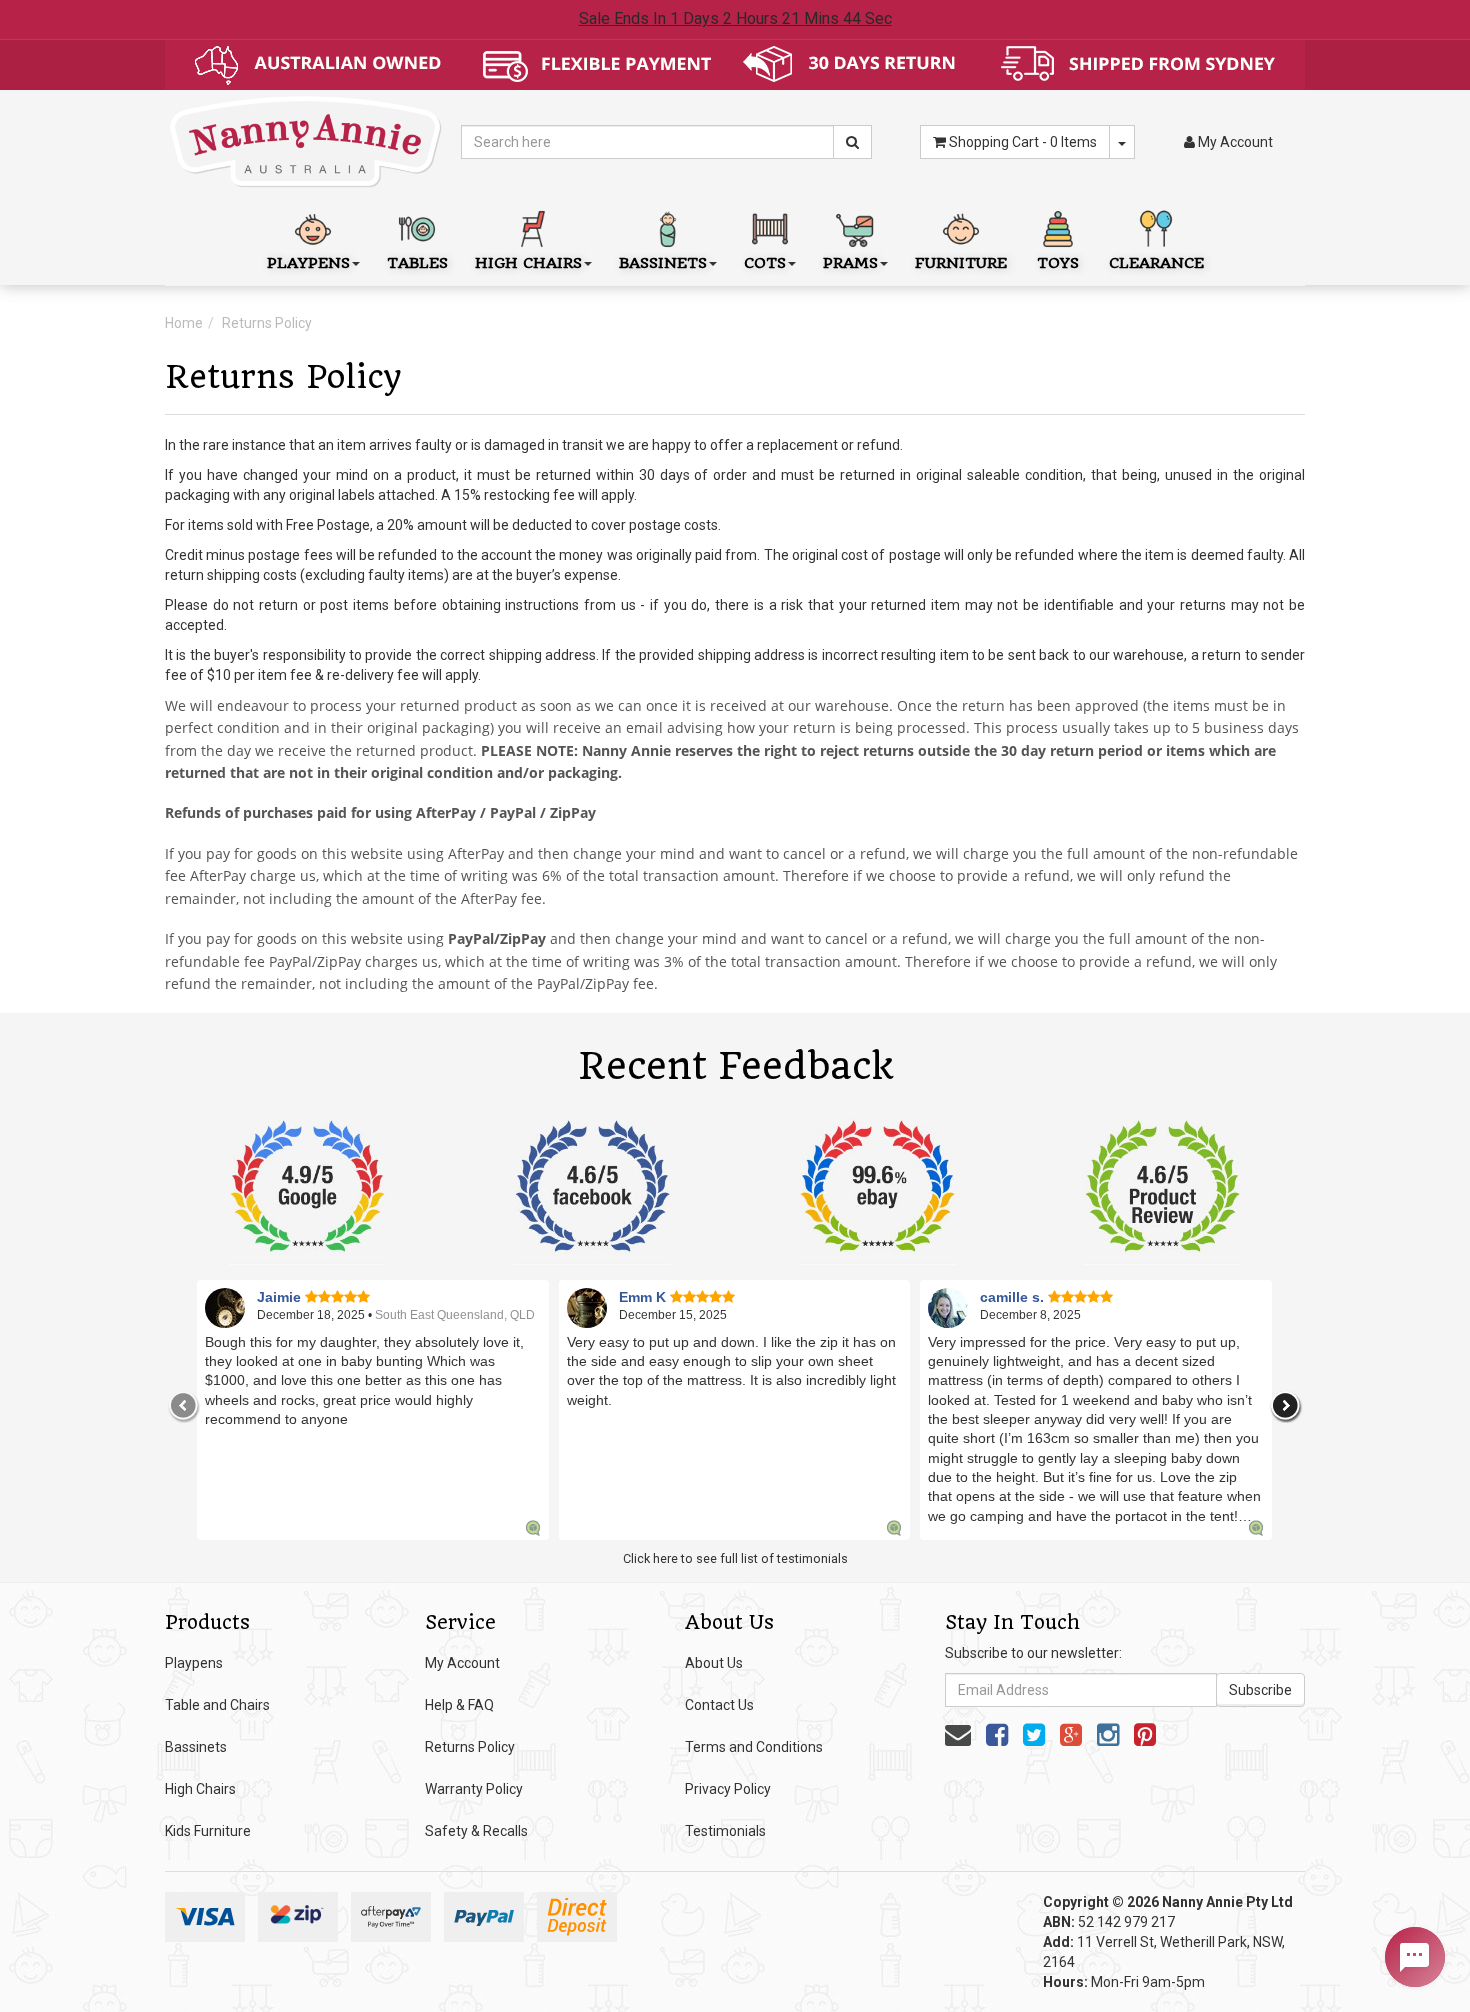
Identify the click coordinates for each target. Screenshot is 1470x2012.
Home (184, 323)
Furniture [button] (961, 263)
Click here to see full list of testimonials (735, 1558)
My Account (462, 1663)
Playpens (194, 1663)
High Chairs (200, 1789)
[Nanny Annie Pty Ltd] (306, 141)
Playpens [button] (308, 263)
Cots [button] (765, 263)
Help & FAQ (459, 1705)
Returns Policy (267, 323)
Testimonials (725, 1831)
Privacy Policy (728, 1789)
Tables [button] (417, 263)
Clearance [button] (1156, 263)
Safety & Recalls (476, 1831)
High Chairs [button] (528, 263)
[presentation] (184, 1406)
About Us (714, 1663)
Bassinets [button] (663, 263)
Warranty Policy (474, 1789)
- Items (1023, 142)
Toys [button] (1058, 263)
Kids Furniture (208, 1831)
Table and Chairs (217, 1705)
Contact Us (719, 1705)
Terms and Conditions (754, 1747)
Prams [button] (850, 263)
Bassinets (196, 1747)
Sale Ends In (735, 18)
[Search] (852, 142)
